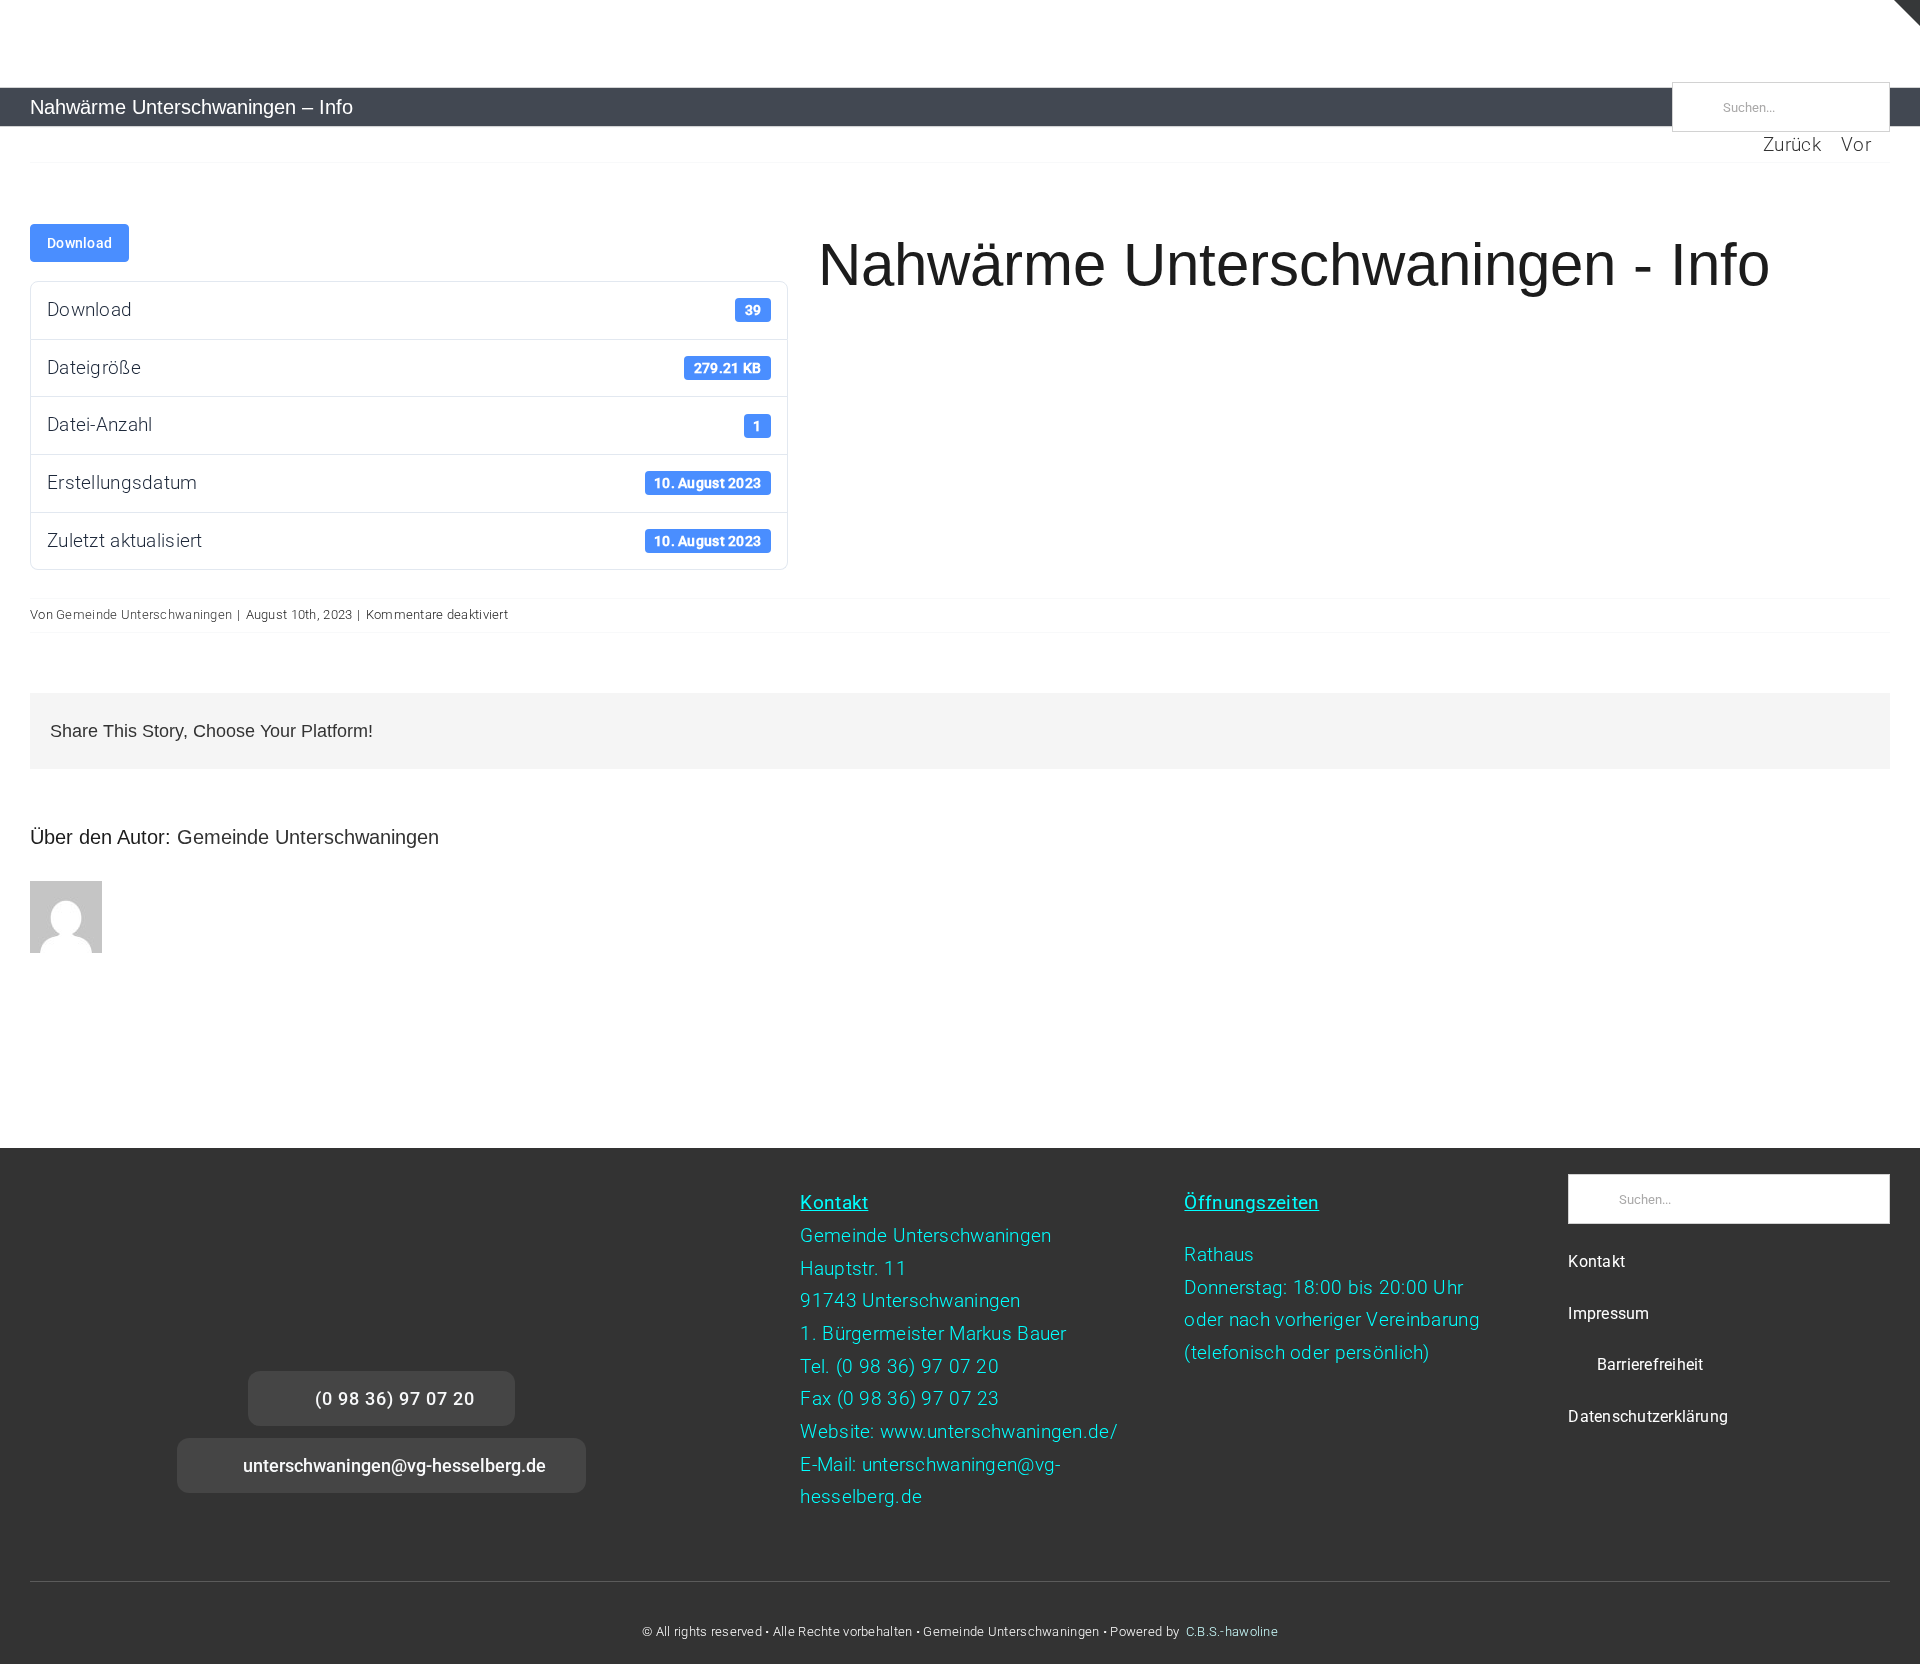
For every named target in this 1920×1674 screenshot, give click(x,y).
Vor (1856, 144)
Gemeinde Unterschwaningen (144, 614)
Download (79, 243)
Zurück (1792, 144)
